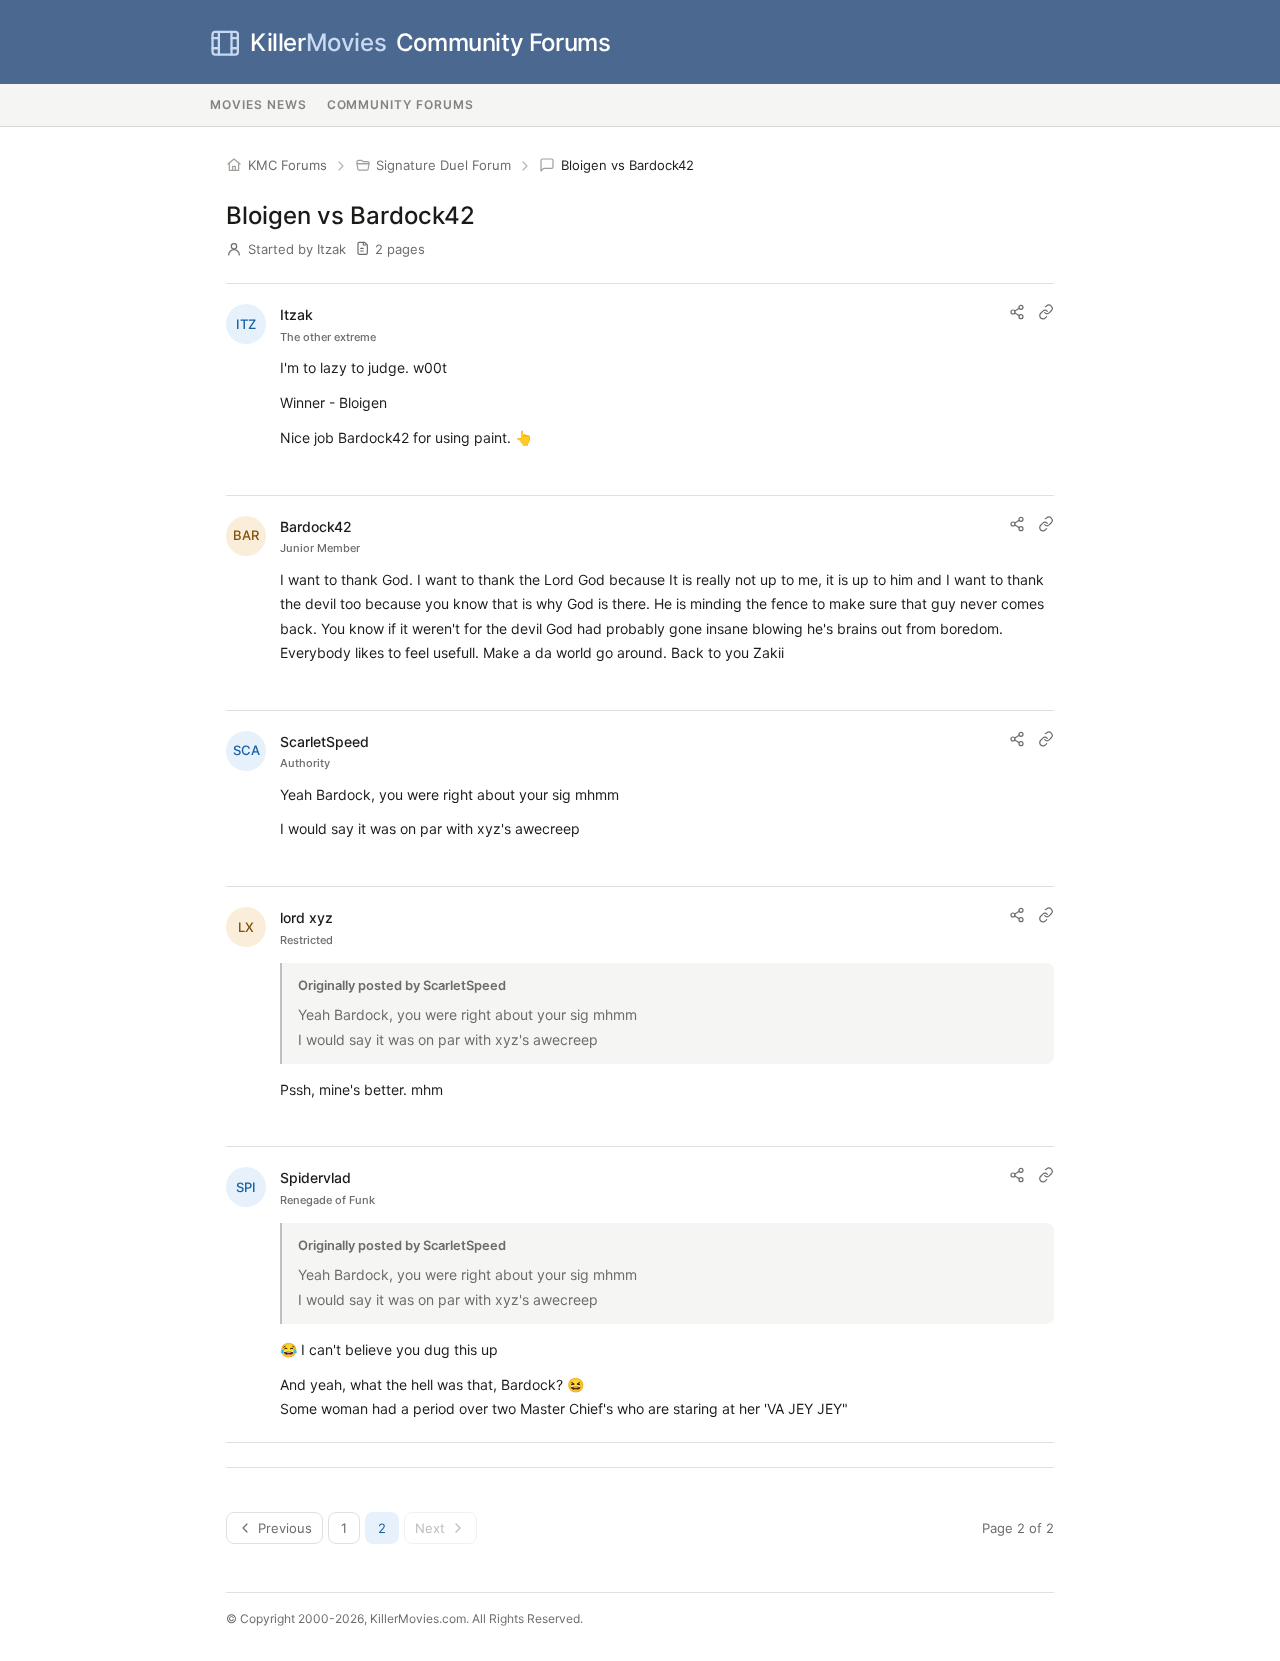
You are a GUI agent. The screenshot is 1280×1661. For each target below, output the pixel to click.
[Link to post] (1046, 312)
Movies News (258, 104)
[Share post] (1017, 312)
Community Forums (430, 42)
